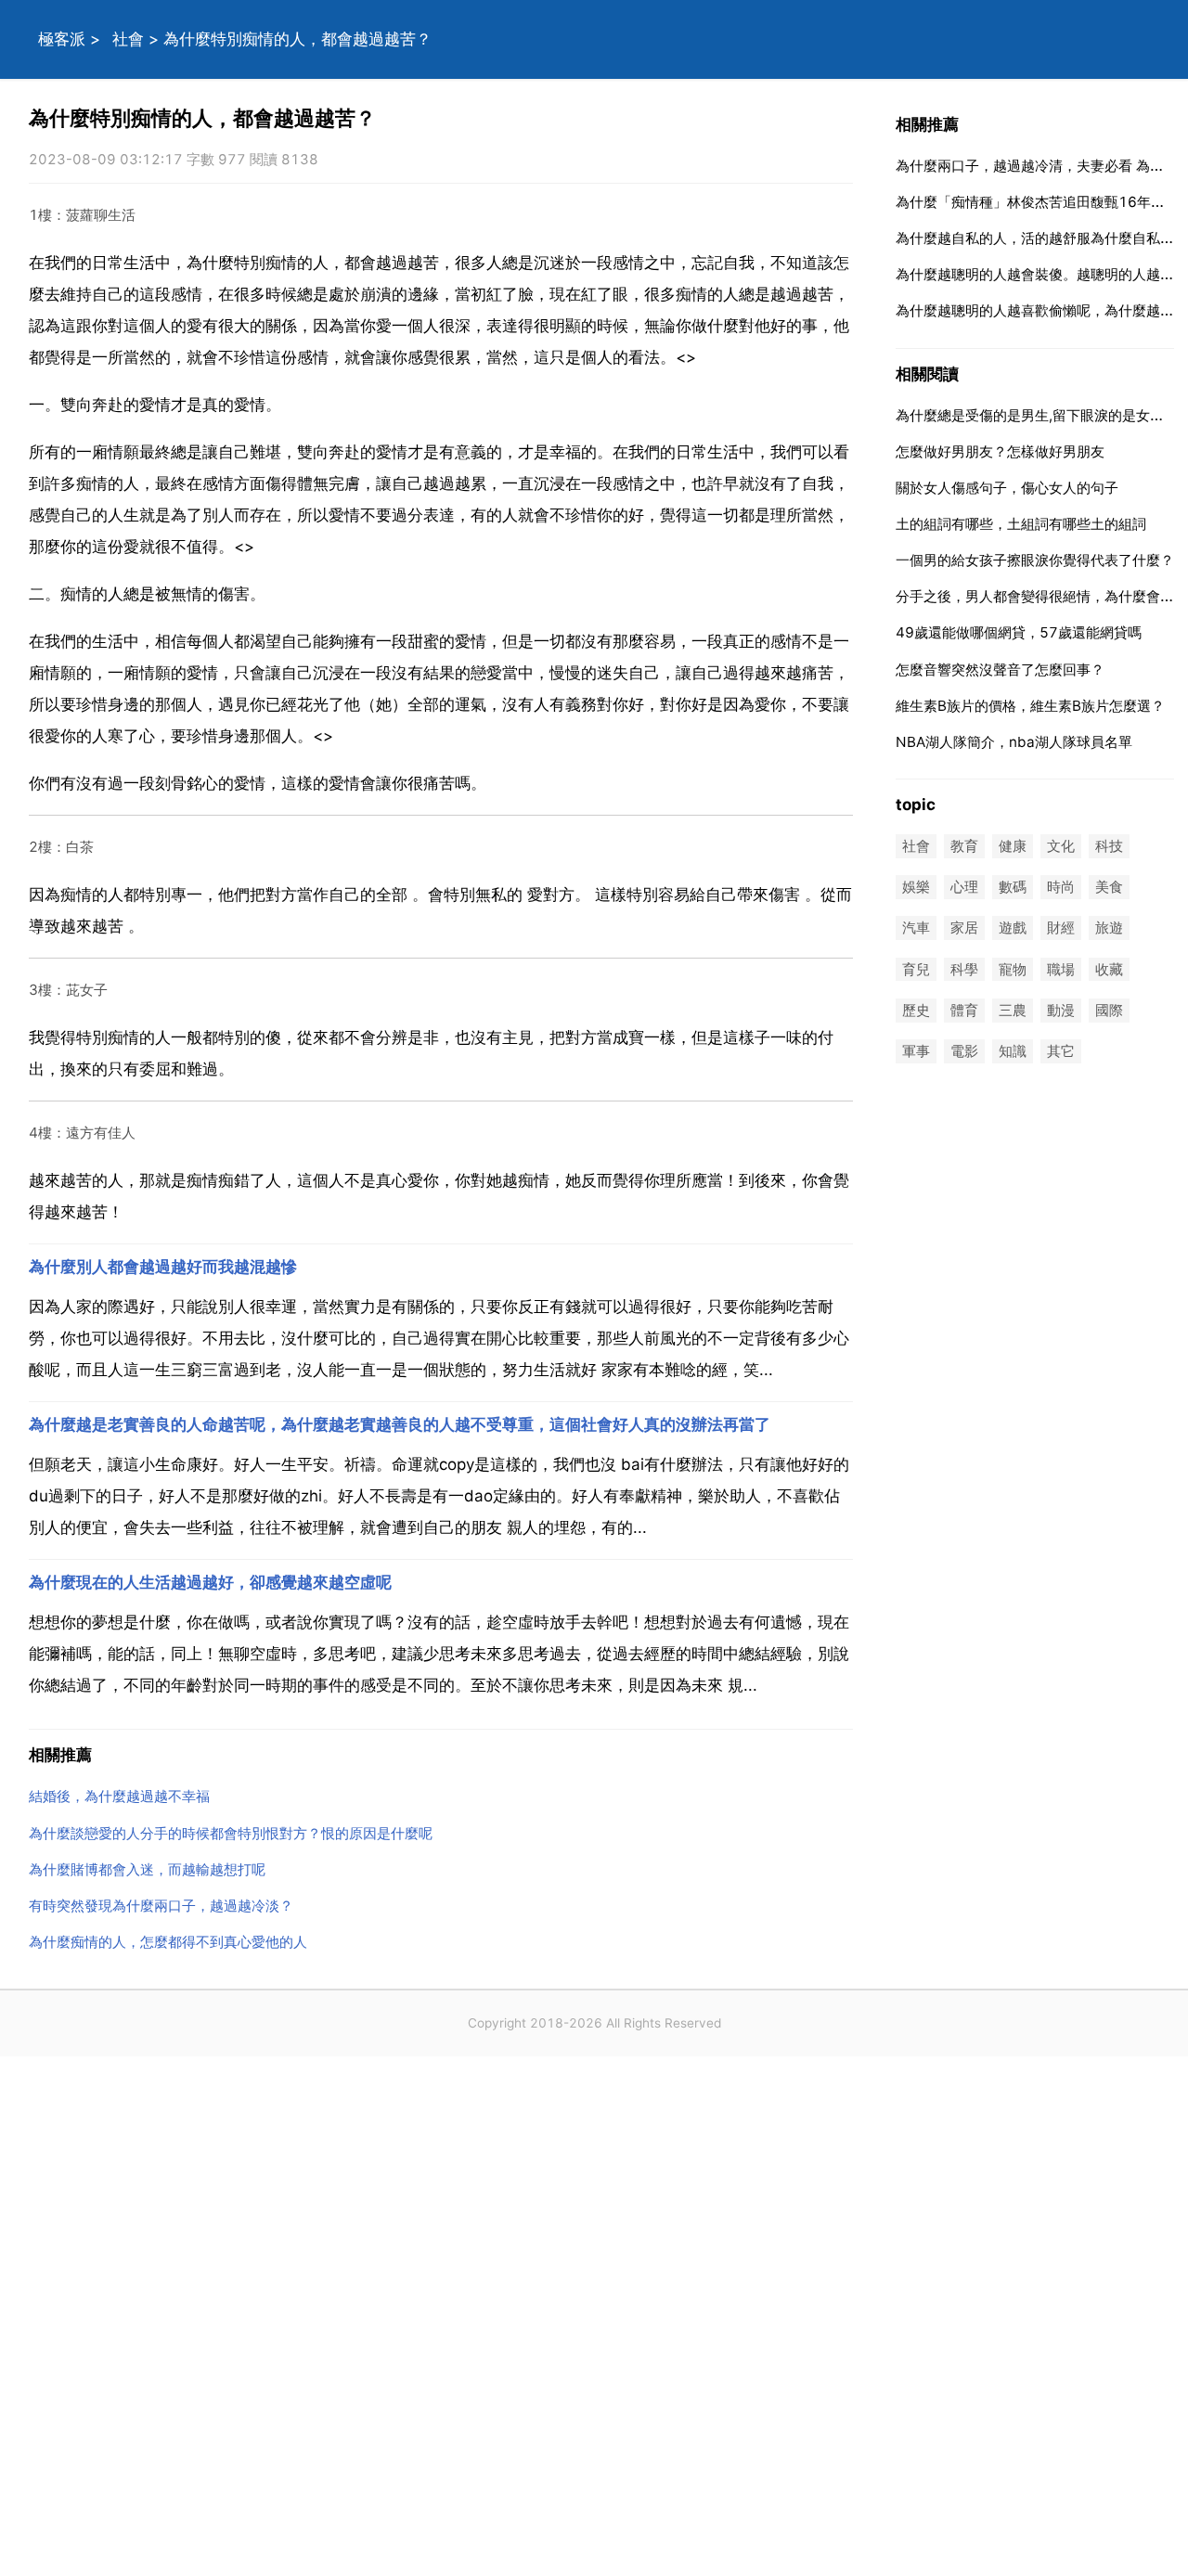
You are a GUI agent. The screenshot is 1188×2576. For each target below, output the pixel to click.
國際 (1109, 1010)
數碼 (1013, 888)
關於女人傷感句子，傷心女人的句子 (1007, 488)
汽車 (916, 928)
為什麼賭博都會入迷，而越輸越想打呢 (147, 1869)
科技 (1109, 846)
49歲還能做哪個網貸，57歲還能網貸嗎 (1019, 632)
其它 (1061, 1051)
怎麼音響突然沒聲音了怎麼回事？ (1000, 670)
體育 (964, 1010)
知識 (1013, 1051)
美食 (1109, 888)
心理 (964, 888)
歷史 (916, 1010)
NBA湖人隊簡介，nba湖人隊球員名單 (1014, 742)
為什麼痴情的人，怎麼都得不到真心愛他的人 (168, 1942)
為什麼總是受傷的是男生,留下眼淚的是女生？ (1037, 415)
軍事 (916, 1051)
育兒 (916, 969)
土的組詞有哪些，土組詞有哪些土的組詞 (1021, 524)
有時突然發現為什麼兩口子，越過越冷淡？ (161, 1906)
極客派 (62, 39)
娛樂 (916, 888)
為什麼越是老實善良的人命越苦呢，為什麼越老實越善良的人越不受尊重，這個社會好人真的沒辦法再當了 (400, 1424)
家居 (964, 928)
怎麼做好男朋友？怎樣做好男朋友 (1000, 451)
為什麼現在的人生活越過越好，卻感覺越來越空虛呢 (210, 1582)
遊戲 (1013, 928)
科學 (964, 969)
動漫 (1061, 1010)
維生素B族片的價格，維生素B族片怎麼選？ (1030, 706)
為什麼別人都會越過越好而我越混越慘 (163, 1267)
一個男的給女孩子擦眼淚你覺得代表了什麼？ (1035, 560)
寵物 (1013, 969)
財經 (1061, 928)
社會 (128, 39)
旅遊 (1109, 928)
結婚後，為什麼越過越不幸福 (119, 1796)
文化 (1061, 846)
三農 (1013, 1010)
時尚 (1061, 888)
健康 (1013, 846)
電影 (964, 1051)
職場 (1061, 969)
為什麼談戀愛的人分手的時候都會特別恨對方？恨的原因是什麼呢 (231, 1833)
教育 (964, 846)
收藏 (1109, 969)
